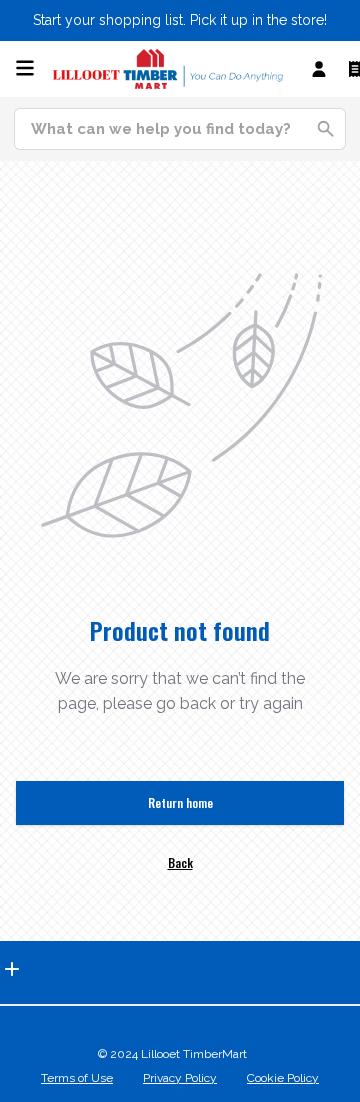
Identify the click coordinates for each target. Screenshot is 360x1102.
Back (180, 862)
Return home (180, 802)
